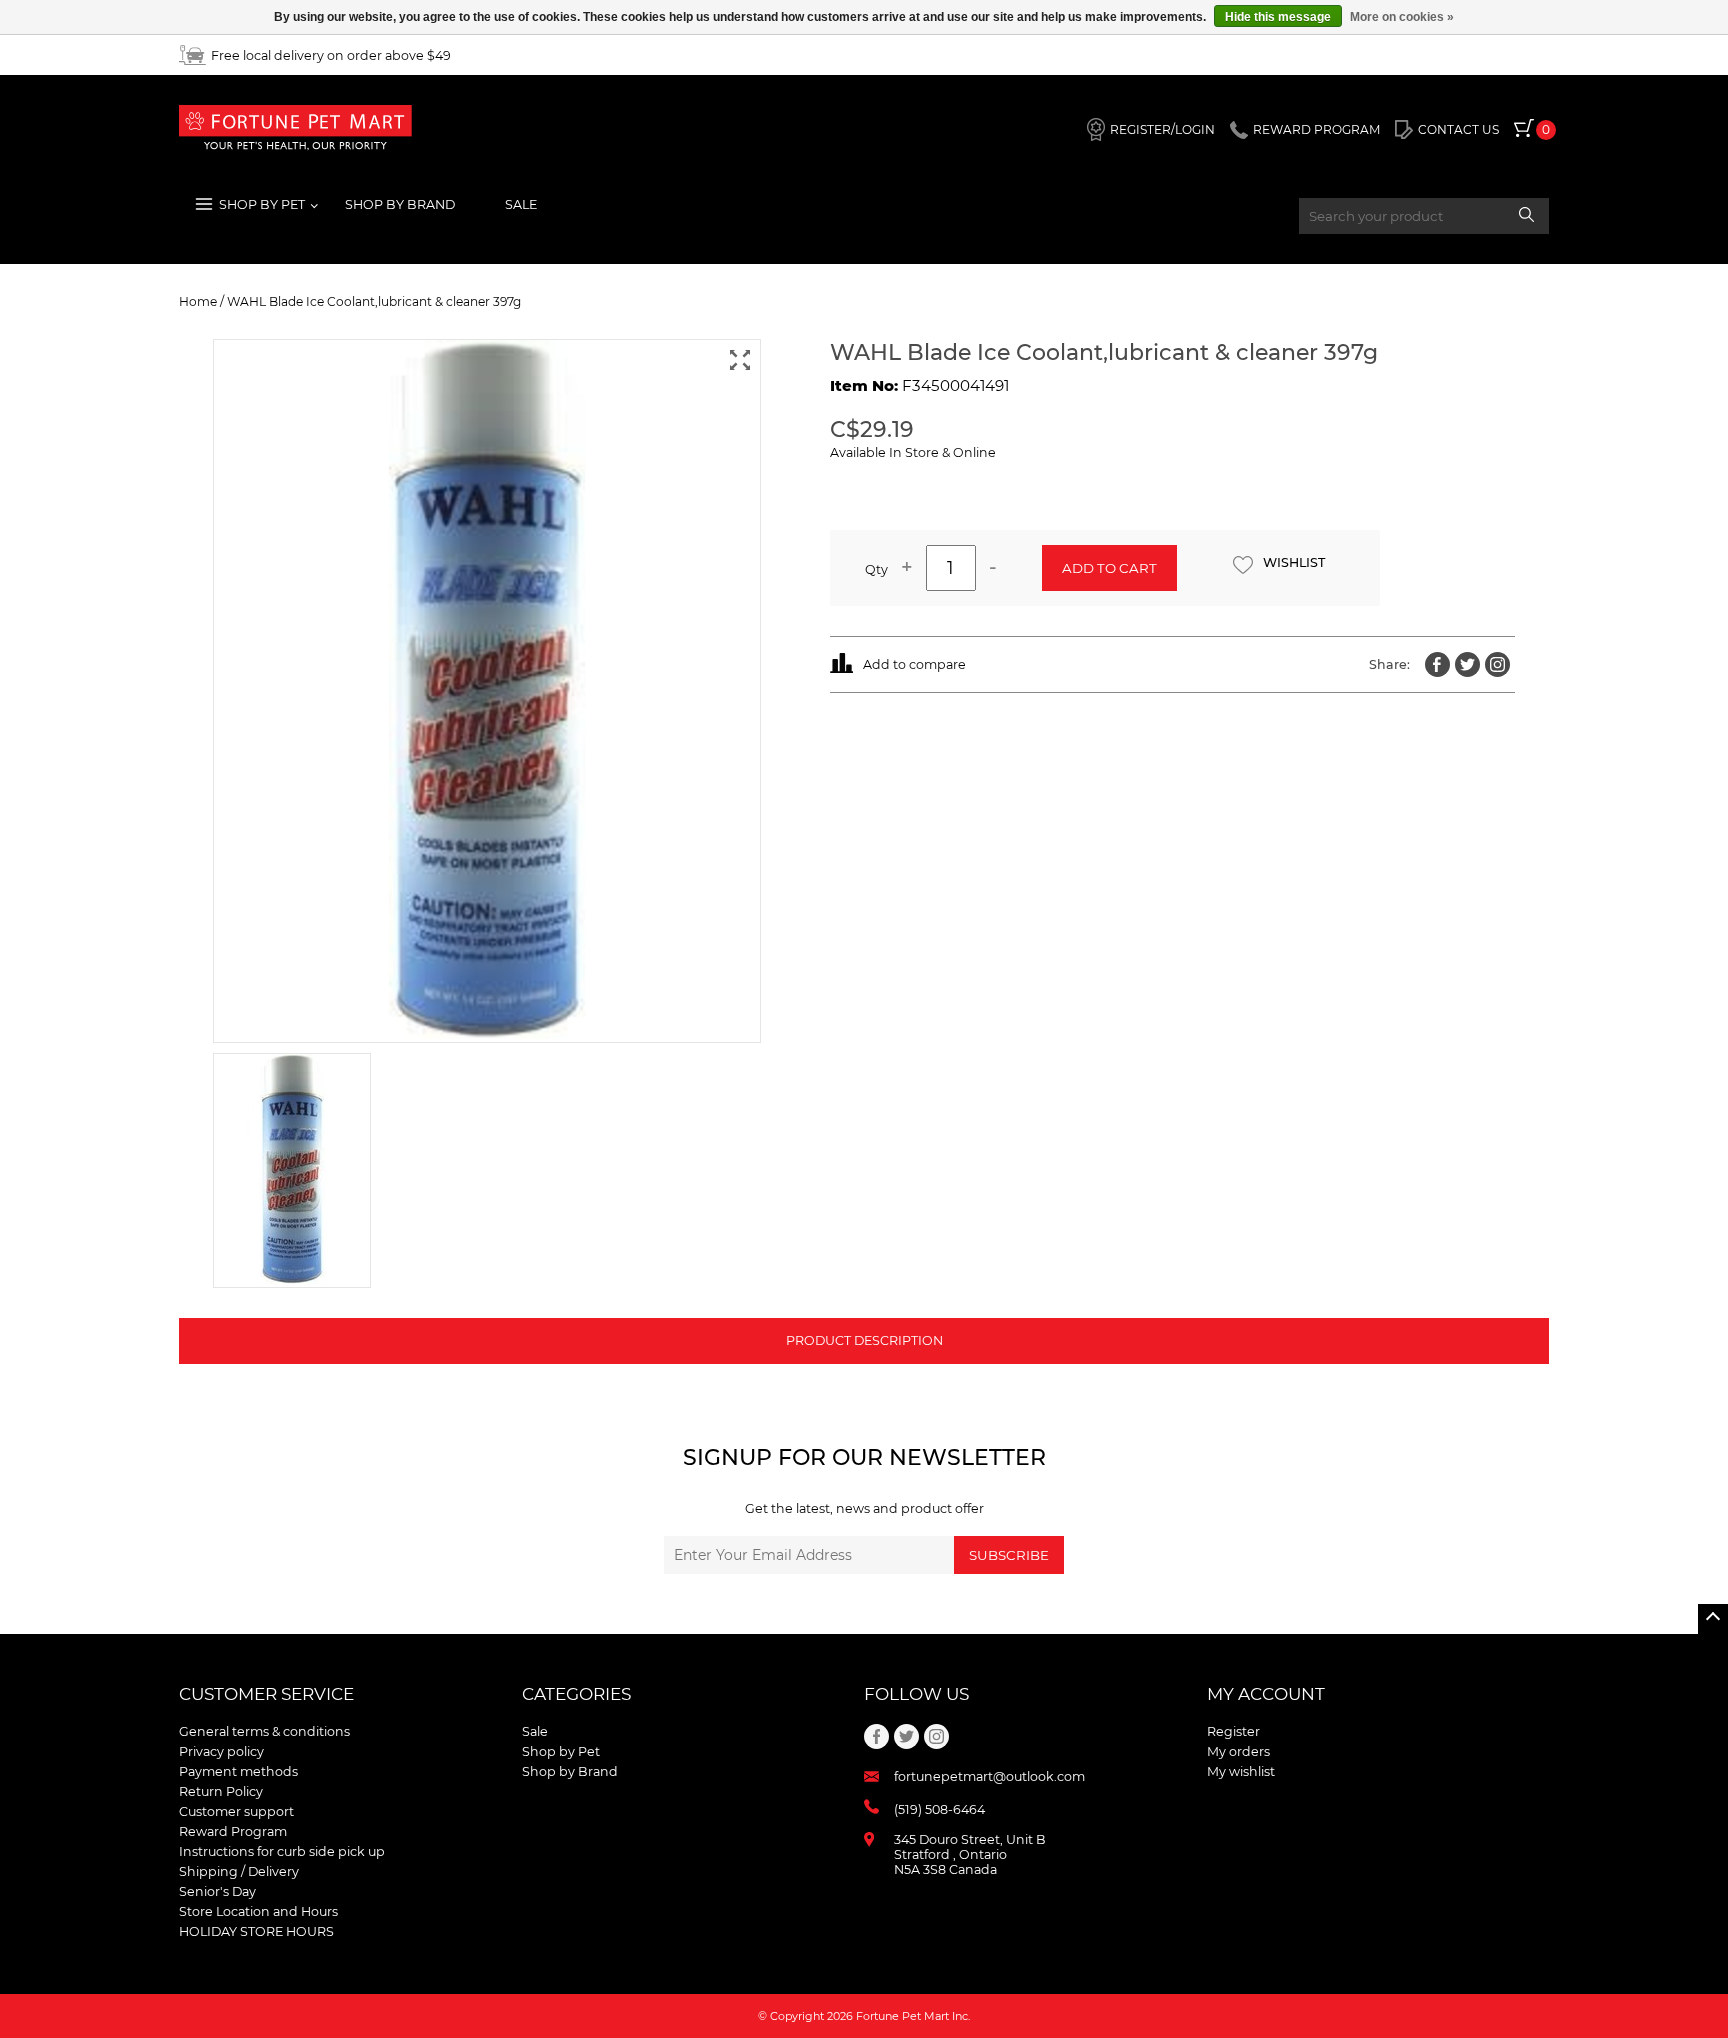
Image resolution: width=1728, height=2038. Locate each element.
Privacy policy (221, 1751)
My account (1266, 1694)
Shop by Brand (570, 1771)
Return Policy (221, 1791)
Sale (521, 204)
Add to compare (914, 664)
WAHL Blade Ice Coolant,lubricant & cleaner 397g (374, 301)
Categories (576, 1694)
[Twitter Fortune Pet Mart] (1467, 664)
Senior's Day (217, 1891)
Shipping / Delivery (239, 1871)
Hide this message (1278, 17)
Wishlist (1294, 562)
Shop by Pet (561, 1751)
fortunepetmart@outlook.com (989, 1776)
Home (198, 301)
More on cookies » (1402, 17)
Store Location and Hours (258, 1911)
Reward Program (233, 1831)
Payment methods (238, 1771)
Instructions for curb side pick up (282, 1851)
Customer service (266, 1694)
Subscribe (1009, 1555)
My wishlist (1241, 1771)
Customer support (236, 1811)
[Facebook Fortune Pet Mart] (1437, 664)
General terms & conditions (264, 1731)
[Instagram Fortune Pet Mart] (1497, 664)
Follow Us (916, 1694)
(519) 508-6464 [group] (939, 1809)
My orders (1238, 1751)
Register (1233, 1731)
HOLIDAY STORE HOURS (256, 1931)
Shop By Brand (400, 204)
